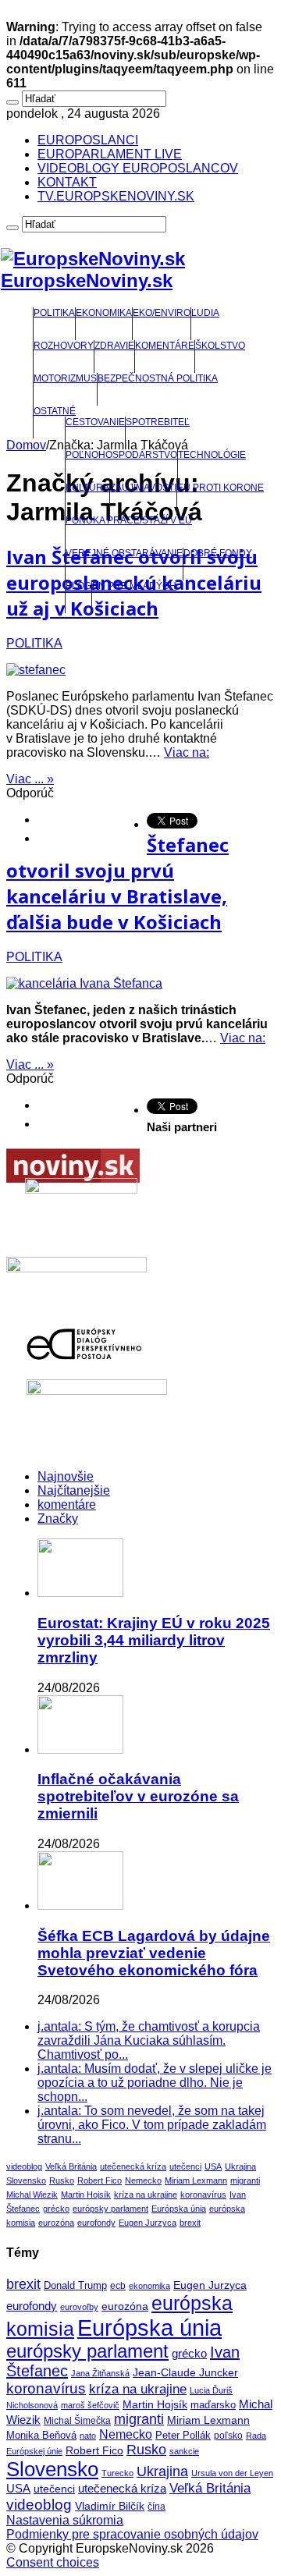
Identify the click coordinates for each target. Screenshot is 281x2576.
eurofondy (96, 2223)
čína (157, 2507)
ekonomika (149, 2286)
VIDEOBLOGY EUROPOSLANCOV (138, 168)
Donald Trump (75, 2286)
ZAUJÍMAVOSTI (143, 488)
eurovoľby (79, 2307)
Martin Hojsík (86, 2195)
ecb (118, 2286)
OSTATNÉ (55, 411)
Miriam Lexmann (196, 2180)
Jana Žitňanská (100, 2373)
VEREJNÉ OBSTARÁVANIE (124, 553)
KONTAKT (67, 182)
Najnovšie (66, 1476)
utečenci (185, 2166)
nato (88, 2436)
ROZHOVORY (64, 346)
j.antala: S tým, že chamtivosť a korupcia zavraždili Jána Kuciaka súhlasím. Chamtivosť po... (149, 2040)
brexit (190, 2223)
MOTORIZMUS (65, 378)
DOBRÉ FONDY (218, 553)
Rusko (62, 2180)
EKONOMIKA (104, 313)
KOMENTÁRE (165, 346)
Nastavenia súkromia (65, 2520)
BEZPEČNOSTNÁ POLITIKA (158, 378)
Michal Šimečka (77, 2421)
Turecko (117, 2473)
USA (213, 2166)
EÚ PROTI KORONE (221, 488)
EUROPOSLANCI (88, 140)
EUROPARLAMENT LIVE (110, 154)
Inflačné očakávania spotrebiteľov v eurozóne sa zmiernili (138, 1796)
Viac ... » (30, 779)
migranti (245, 2180)
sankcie (184, 2451)
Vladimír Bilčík (110, 2506)
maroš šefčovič (90, 2405)
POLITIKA (54, 313)
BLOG (78, 586)
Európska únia (179, 2209)
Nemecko (143, 2180)
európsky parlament (110, 2209)
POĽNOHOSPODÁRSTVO (121, 455)
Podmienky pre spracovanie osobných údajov (132, 2534)
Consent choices (53, 2562)
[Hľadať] (12, 102)
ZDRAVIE (114, 346)
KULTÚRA (87, 488)
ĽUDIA (205, 313)
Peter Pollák (183, 2436)
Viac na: (187, 752)
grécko (56, 2209)
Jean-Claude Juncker (185, 2373)
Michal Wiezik (32, 2195)
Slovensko (26, 2180)
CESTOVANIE (95, 422)
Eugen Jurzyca (148, 2223)
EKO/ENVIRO (162, 313)
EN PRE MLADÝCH (134, 586)
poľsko (228, 2436)
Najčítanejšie (74, 1490)
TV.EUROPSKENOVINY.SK (116, 196)
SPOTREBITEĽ (158, 422)
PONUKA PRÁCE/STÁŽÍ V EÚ (129, 520)
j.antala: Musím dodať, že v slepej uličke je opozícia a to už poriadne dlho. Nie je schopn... (155, 2083)
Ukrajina (240, 2166)
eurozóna (56, 2223)
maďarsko (213, 2405)
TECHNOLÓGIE (212, 455)
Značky (58, 1519)
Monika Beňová (41, 2435)
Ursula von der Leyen (232, 2473)
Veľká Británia (71, 2166)
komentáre (67, 1504)
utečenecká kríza (133, 2166)
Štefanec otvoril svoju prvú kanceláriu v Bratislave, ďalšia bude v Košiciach (117, 883)
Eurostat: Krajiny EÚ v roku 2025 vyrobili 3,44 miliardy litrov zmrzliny (154, 1640)
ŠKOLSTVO (220, 346)
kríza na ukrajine (146, 2195)
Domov (26, 445)
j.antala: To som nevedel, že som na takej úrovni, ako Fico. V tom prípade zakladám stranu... (152, 2125)
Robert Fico (100, 2180)
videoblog (24, 2166)
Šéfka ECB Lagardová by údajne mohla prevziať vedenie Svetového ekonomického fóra (154, 1953)
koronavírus (203, 2195)
